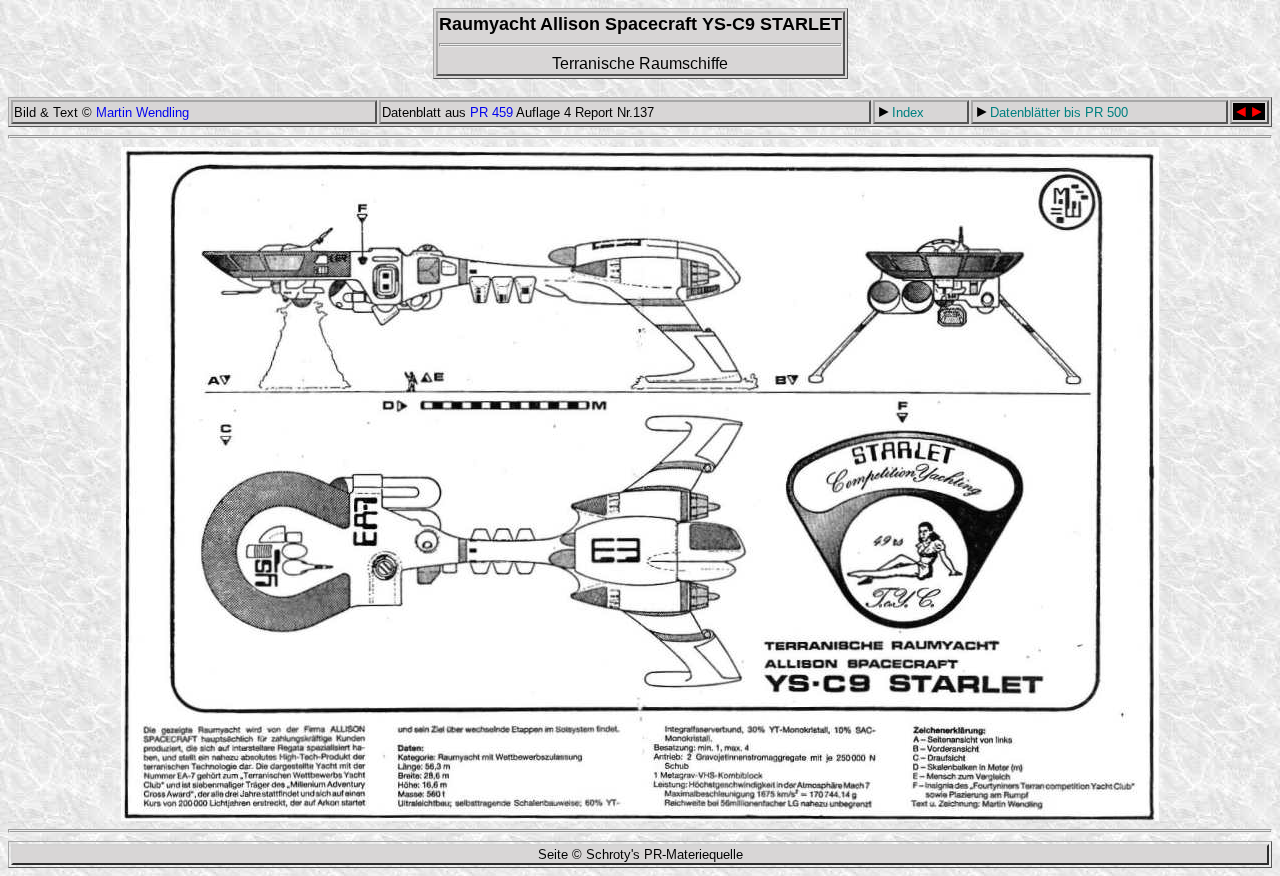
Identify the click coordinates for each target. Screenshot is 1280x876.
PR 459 (491, 112)
